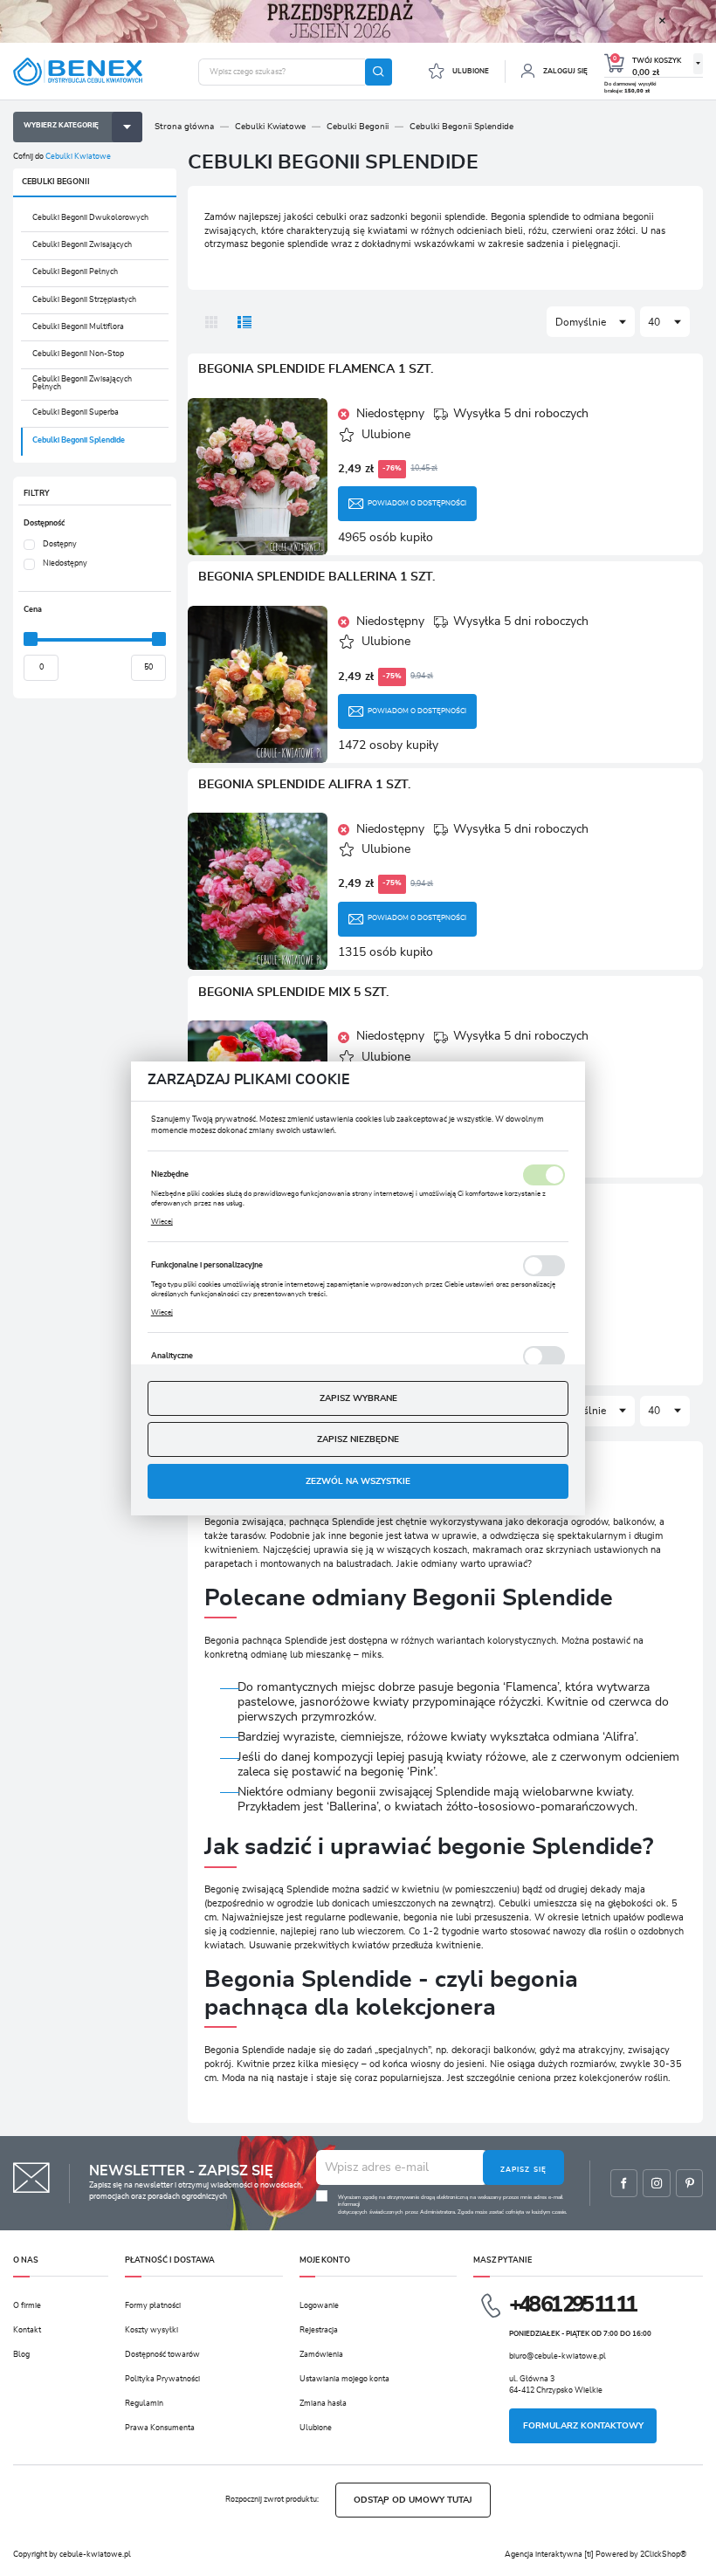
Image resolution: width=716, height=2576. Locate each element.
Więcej (162, 1222)
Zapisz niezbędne (358, 1439)
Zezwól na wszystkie (358, 1481)
